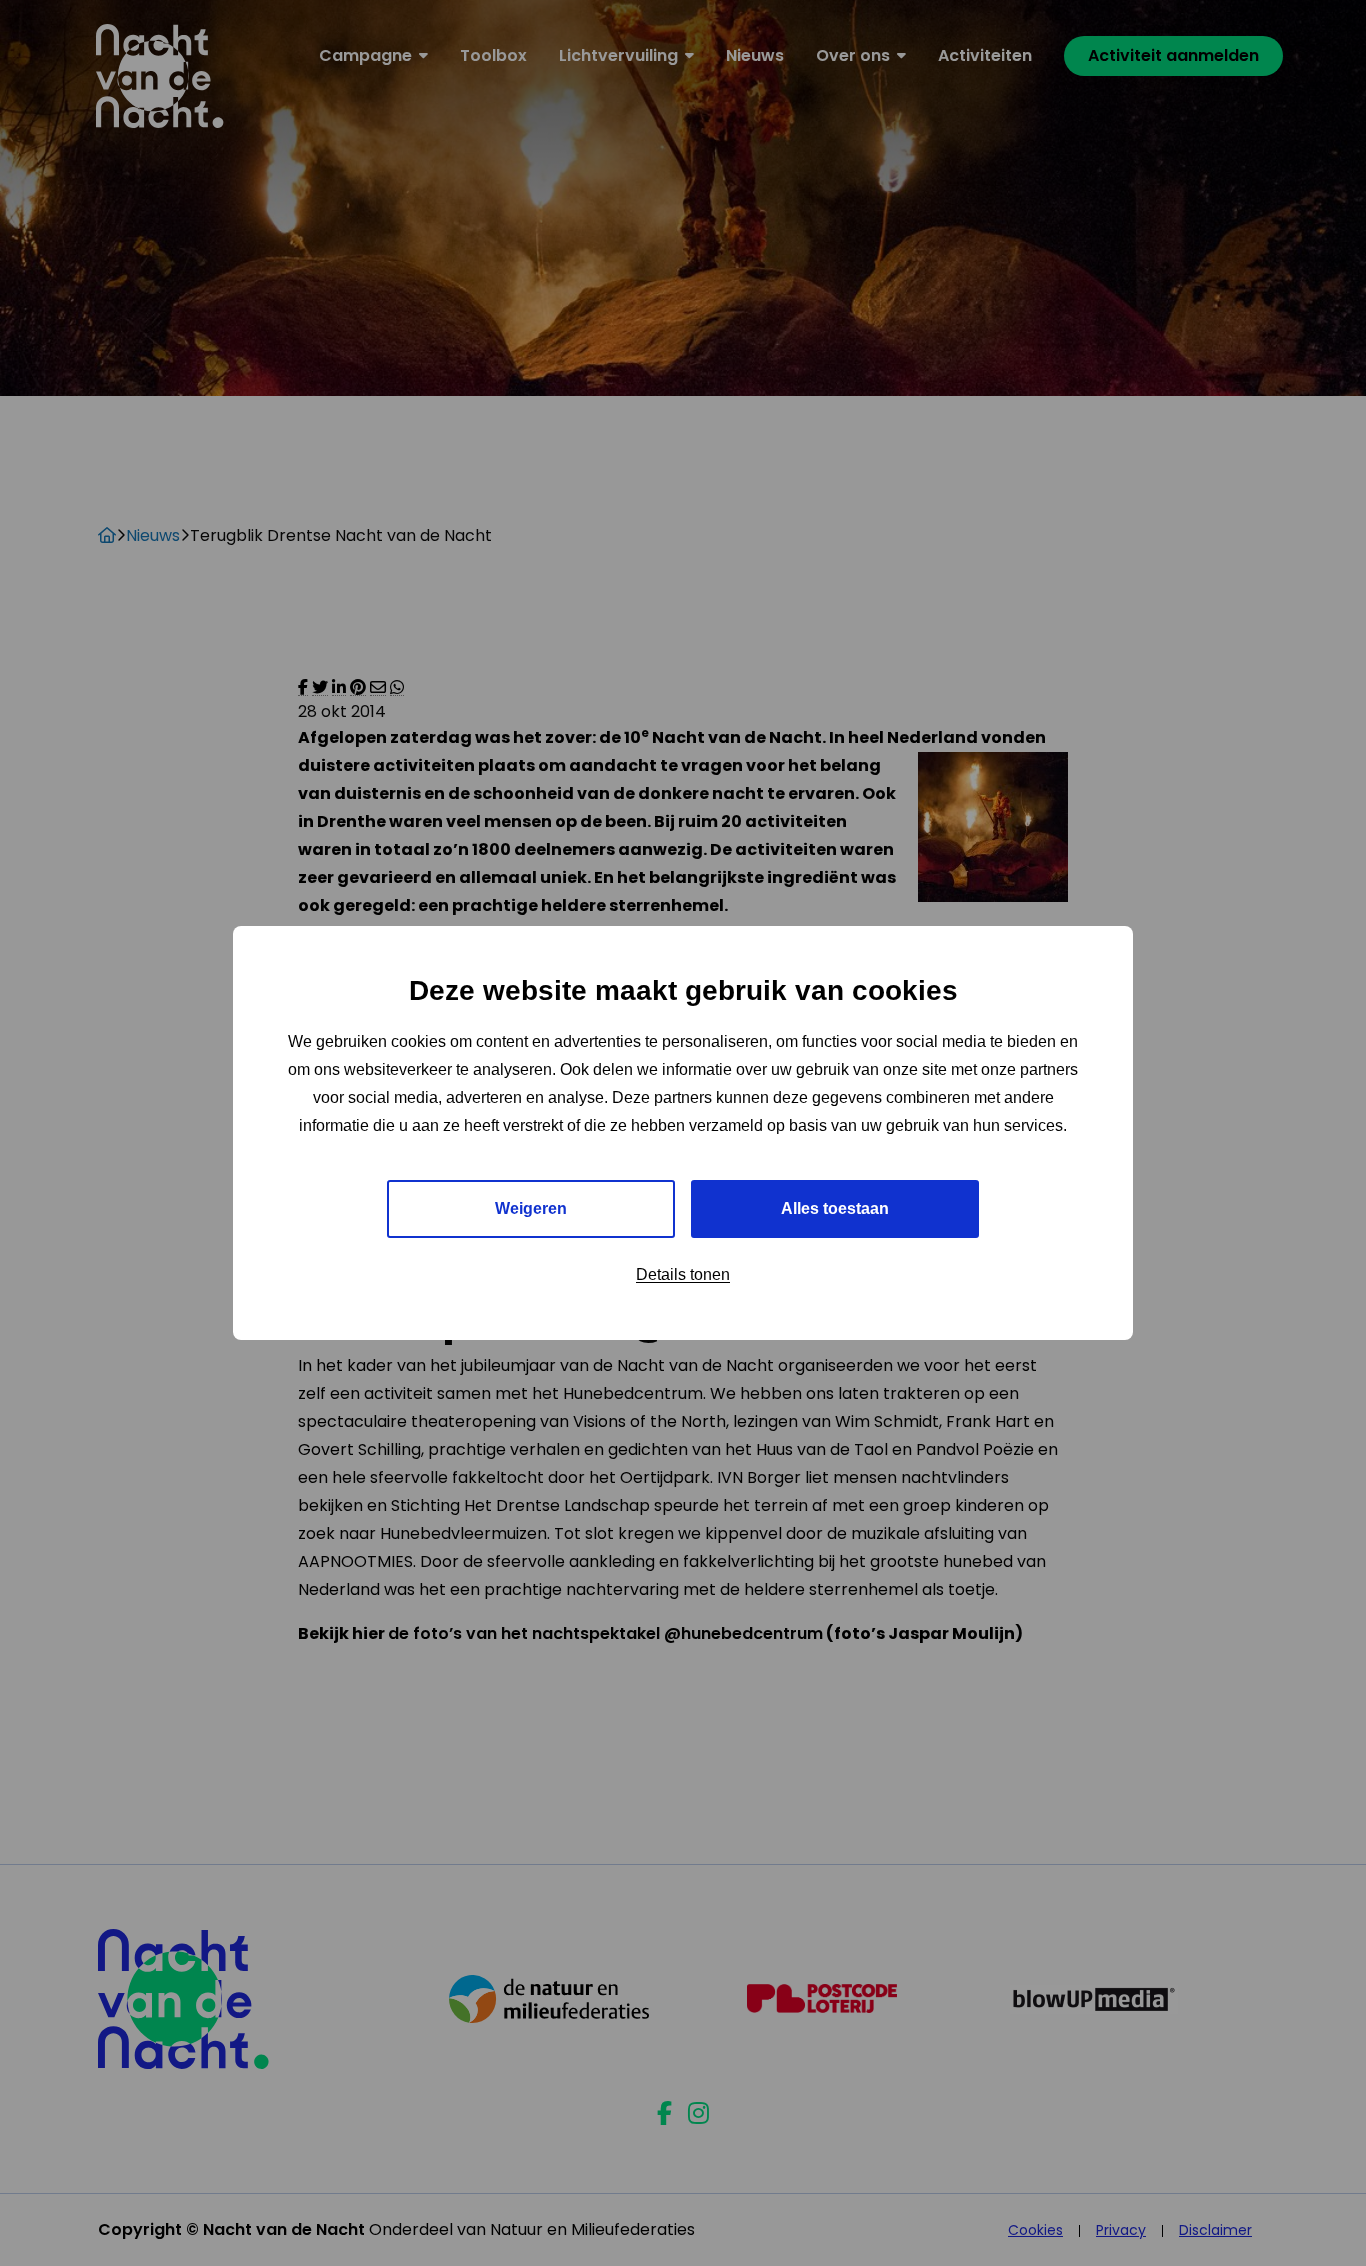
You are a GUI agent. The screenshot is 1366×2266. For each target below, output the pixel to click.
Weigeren (531, 1208)
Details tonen (683, 1274)
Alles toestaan (835, 1208)
